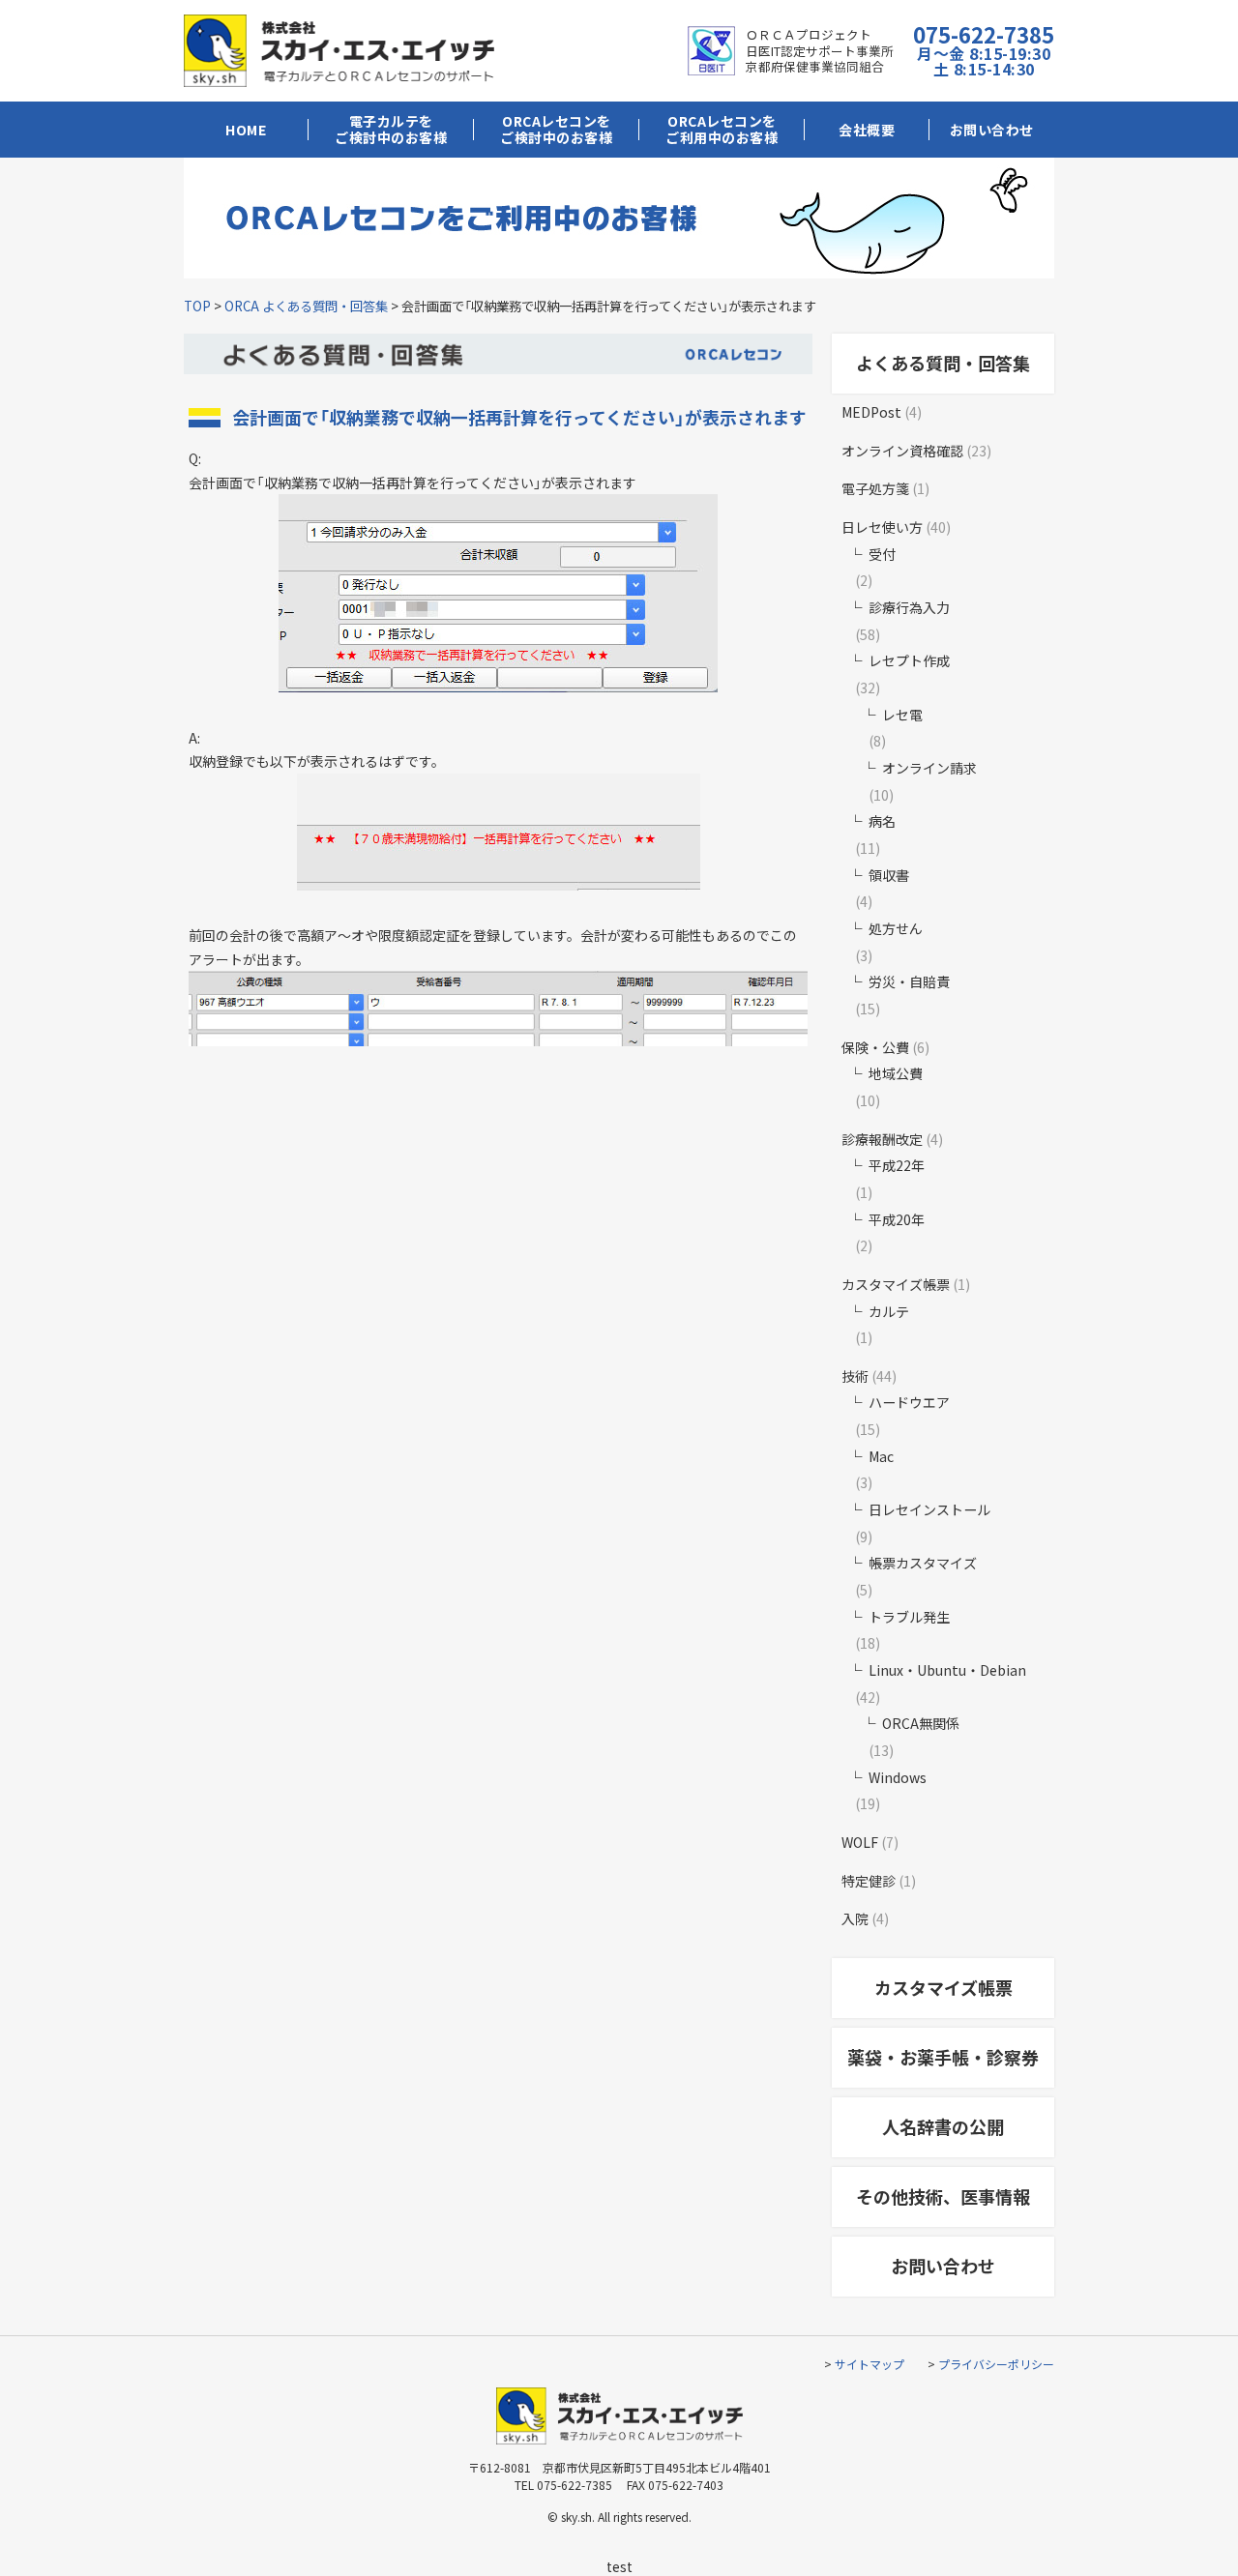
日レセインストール (929, 1509)
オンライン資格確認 (902, 451)
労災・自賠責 (909, 981)
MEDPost (871, 412)
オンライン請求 (929, 768)
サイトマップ (870, 2364)
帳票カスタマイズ (923, 1563)
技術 (855, 1376)
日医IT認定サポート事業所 (820, 51)
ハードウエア (909, 1402)
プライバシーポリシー (996, 2364)
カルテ (889, 1311)
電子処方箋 (875, 488)
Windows (898, 1777)
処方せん (896, 928)
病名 (882, 821)
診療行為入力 (909, 607)
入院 (855, 1918)
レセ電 (902, 715)
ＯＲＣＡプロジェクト (809, 34)
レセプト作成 (909, 660)
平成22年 (897, 1165)
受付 (882, 554)
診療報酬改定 (882, 1139)
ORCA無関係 (921, 1723)
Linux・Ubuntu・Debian (947, 1670)
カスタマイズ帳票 (896, 1284)
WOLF (860, 1842)
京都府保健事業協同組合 (815, 66)
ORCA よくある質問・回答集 (306, 306)
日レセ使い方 (882, 527)
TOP (197, 306)
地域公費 (896, 1073)
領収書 (889, 875)
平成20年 (897, 1219)
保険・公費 (875, 1047)
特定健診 (869, 1881)
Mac (881, 1456)
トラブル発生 (909, 1617)
